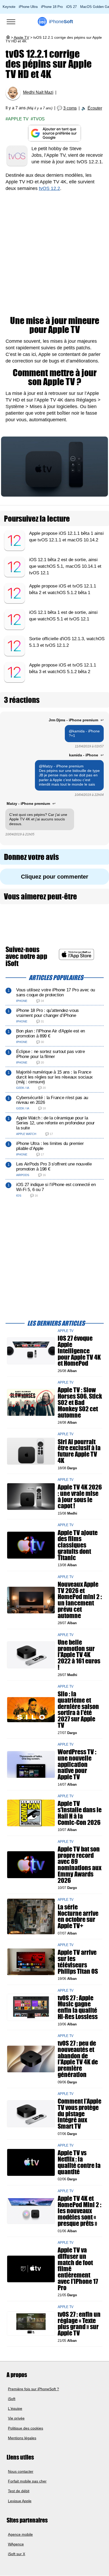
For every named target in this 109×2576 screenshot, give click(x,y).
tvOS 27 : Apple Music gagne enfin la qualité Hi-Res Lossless (78, 2007)
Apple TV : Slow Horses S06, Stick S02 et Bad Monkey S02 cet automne (80, 1402)
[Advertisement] (54, 254)
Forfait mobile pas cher (27, 2481)
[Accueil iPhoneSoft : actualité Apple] (8, 37)
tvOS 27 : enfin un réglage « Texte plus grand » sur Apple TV (79, 2324)
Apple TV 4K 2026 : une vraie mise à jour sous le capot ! (80, 1497)
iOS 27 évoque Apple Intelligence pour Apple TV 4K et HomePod (79, 1351)
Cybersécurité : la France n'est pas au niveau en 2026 (52, 1100)
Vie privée (16, 2418)
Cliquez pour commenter (55, 877)
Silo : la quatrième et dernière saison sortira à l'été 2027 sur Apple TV (78, 1710)
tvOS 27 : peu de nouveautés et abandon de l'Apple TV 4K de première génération (78, 2059)
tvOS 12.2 (49, 188)
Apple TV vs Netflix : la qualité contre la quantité (79, 2162)
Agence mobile (20, 2534)
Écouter (95, 108)
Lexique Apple (20, 2501)
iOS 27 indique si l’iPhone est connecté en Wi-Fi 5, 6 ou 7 (56, 1187)
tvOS (39, 119)
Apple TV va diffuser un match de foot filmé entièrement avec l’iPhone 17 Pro (78, 2269)
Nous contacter (21, 2471)
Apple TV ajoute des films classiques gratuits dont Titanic (78, 1545)
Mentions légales (22, 2438)
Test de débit (19, 2491)
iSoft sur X (17, 2554)
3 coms (70, 108)
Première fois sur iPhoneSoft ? (33, 2389)
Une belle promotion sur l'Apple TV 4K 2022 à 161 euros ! (79, 1655)
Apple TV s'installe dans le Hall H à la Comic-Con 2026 (80, 1813)
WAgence (16, 2544)
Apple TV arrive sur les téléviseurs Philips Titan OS (78, 1962)
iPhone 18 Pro (52, 7)
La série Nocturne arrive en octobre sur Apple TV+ (78, 1916)
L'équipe (15, 2409)
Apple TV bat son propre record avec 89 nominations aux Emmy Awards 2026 (80, 1865)
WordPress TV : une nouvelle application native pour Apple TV (77, 1764)
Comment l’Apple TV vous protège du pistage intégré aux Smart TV (80, 2114)
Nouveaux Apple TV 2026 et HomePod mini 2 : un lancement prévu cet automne (80, 1600)
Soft (61, 22)
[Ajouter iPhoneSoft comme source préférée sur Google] (54, 133)
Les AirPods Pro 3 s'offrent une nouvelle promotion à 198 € (54, 1167)
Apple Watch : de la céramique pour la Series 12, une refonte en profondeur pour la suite (55, 1123)
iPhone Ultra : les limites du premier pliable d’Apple (50, 1146)
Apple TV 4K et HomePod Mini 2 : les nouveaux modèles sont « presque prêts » (80, 2211)
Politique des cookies (26, 2428)
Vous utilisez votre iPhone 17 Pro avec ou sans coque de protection (56, 992)
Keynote (9, 7)
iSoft (12, 2399)
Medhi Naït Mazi (38, 92)
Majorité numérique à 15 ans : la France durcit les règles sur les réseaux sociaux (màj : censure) (54, 1077)
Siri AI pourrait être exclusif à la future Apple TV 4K (79, 1451)
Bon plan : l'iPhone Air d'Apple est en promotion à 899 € (51, 1034)
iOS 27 (71, 7)
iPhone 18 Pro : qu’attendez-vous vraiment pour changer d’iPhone (47, 1013)
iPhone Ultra (28, 7)
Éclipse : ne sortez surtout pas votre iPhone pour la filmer (50, 1054)
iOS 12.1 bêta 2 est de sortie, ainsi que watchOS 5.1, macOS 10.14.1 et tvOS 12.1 (65, 566)
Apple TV (21, 37)
